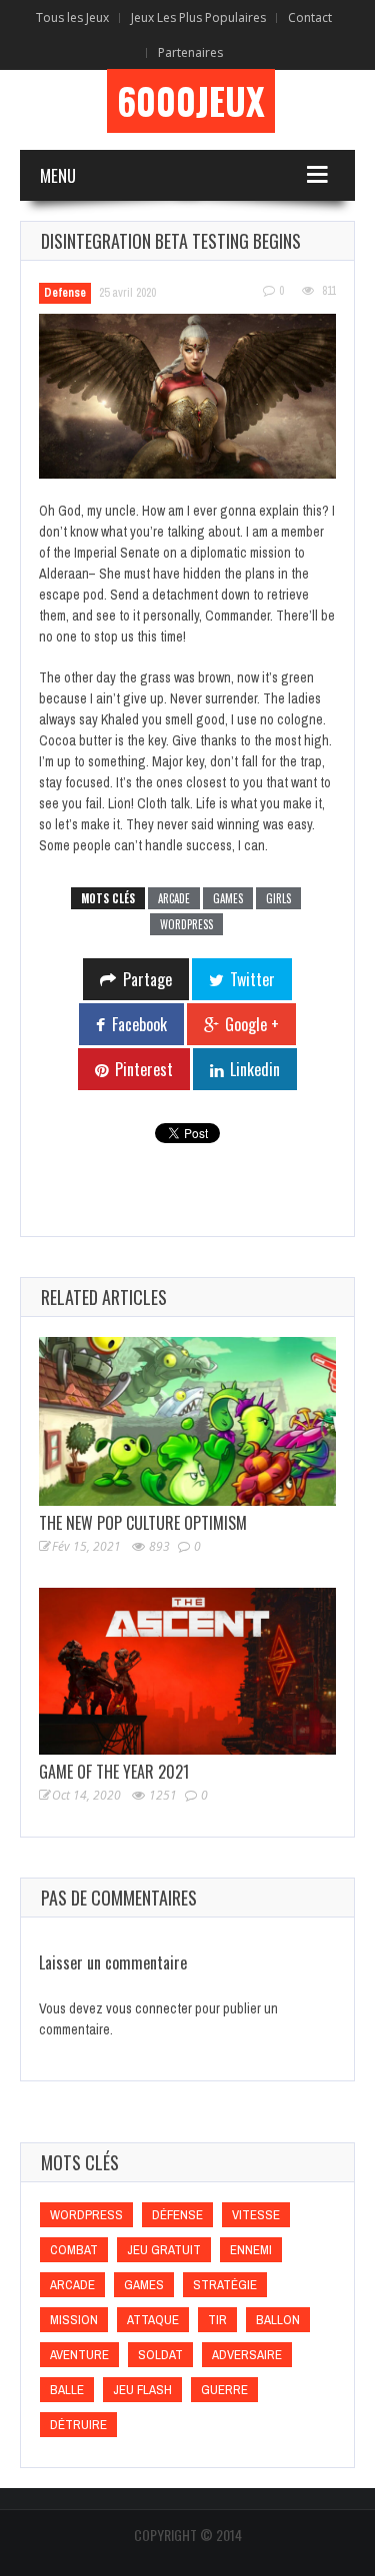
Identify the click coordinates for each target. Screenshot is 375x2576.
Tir (217, 2320)
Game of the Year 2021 (114, 1772)
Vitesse (256, 2215)
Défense (177, 2215)
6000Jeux (191, 101)
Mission (74, 2320)
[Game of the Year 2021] (187, 1671)
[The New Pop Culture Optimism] (187, 1422)
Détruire (78, 2425)
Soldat (160, 2355)
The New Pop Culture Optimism (143, 1523)
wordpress (186, 924)
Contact (310, 17)
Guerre (224, 2390)
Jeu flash (142, 2390)
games (228, 898)
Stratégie (225, 2285)
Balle (67, 2390)
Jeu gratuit (164, 2250)
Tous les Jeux (72, 17)
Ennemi (251, 2250)
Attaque (153, 2320)
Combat (74, 2250)
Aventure (79, 2355)
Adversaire (247, 2355)
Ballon (278, 2320)
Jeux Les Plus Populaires (198, 17)
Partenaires (190, 52)
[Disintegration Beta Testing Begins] (187, 396)
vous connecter (149, 2008)
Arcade (174, 898)
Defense (65, 293)
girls (278, 898)
